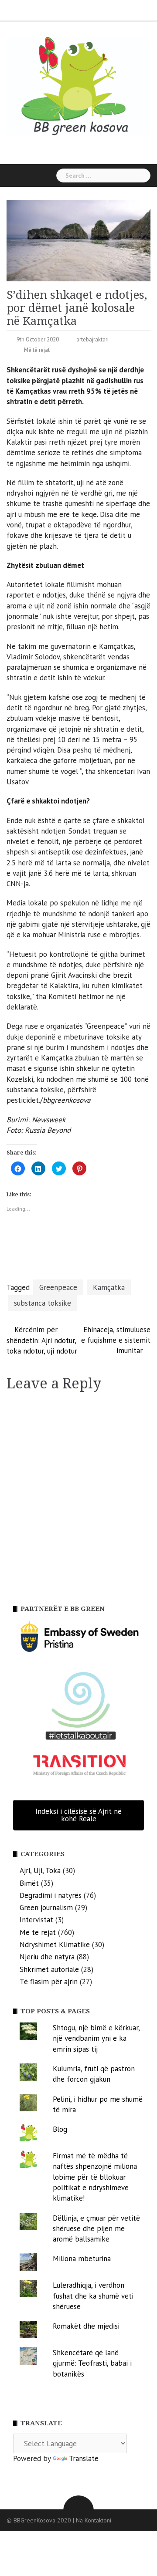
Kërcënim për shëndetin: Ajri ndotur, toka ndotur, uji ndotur (42, 1340)
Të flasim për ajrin (49, 1982)
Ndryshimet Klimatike (55, 1945)
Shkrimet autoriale (49, 1969)
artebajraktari (92, 339)
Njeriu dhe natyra (47, 1957)
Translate (84, 2458)
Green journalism (46, 1908)
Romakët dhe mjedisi (86, 2326)
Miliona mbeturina (82, 2259)
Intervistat (36, 1920)
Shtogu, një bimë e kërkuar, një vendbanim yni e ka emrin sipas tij (96, 2038)
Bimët (29, 1883)
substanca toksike (43, 1303)
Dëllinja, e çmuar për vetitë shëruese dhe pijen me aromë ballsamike (96, 2229)
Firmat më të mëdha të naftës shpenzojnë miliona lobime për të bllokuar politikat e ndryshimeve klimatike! (95, 2177)
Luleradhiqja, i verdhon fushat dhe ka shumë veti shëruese (93, 2296)
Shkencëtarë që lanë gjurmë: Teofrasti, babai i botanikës (92, 2363)
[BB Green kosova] (78, 86)
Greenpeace (58, 1287)
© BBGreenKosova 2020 (40, 2520)
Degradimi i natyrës (51, 1895)
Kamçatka (109, 1287)
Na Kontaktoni (94, 2520)
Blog (60, 2129)
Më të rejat (37, 350)
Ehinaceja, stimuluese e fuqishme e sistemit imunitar (116, 1340)
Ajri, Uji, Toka (40, 1870)
